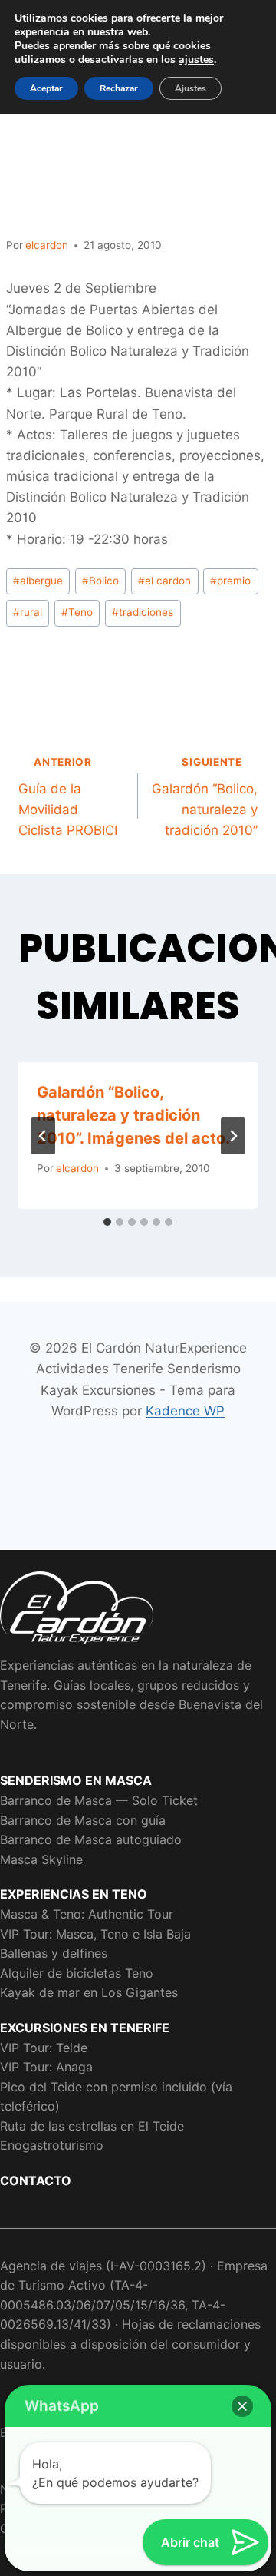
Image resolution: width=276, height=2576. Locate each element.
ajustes (196, 60)
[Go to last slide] (43, 1136)
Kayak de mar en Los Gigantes (89, 1992)
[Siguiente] (233, 1136)
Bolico (100, 581)
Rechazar (119, 88)
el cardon (164, 581)
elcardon (47, 245)
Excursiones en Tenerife (85, 2028)
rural (28, 612)
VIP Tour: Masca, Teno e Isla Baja (95, 1934)
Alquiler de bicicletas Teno (77, 1973)
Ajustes (191, 88)
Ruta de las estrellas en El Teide (92, 2126)
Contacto (36, 2180)
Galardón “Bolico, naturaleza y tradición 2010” (205, 797)
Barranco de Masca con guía (83, 1820)
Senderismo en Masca (76, 1780)
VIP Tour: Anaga (46, 2067)
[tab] (107, 1222)
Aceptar (46, 88)
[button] (242, 2406)
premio (230, 581)
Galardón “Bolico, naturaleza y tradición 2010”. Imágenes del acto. (133, 1115)
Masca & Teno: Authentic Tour (87, 1914)
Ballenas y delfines (54, 1953)
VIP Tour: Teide (44, 2048)
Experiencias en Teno (74, 1894)
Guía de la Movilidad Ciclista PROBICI (68, 797)
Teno (77, 612)
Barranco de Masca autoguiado (91, 1839)
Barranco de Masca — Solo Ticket (99, 1800)
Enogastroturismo (52, 2145)
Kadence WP (185, 1411)
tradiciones (143, 612)
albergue (38, 581)
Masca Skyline (41, 1859)
